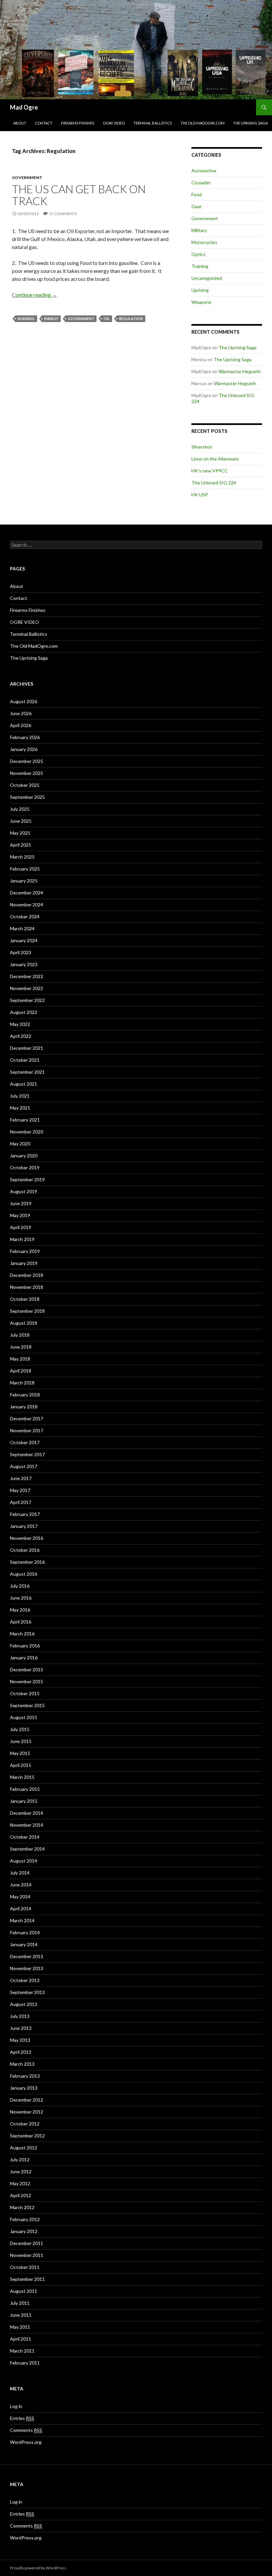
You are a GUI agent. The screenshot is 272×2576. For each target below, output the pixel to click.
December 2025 (27, 761)
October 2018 (25, 1299)
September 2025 (27, 797)
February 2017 (25, 1514)
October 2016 (25, 1550)
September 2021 (27, 1072)
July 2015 (20, 1729)
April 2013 (21, 2052)
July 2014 (20, 1873)
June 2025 (21, 821)
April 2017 (21, 1502)
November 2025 (27, 773)
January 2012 (24, 2231)
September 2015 (27, 1705)
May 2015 (20, 1753)
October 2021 (25, 1060)
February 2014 (25, 1932)
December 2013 (27, 1956)
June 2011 (21, 2315)
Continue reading (34, 295)
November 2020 (27, 1132)
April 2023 (21, 952)
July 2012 (20, 2160)
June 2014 (21, 1885)
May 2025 (20, 833)
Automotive (204, 170)
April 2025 (21, 845)
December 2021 (27, 1048)
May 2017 (20, 1490)
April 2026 (21, 725)
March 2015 (22, 1777)
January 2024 (24, 940)
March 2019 (22, 1239)
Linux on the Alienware (215, 459)
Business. (26, 319)
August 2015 (24, 1717)
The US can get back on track (79, 195)
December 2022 (27, 976)
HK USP (200, 495)
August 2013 (24, 2004)
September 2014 (27, 1849)
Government (27, 177)
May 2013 (20, 2040)
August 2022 (24, 1012)
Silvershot (202, 447)
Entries (22, 2418)
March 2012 (22, 2207)
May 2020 (20, 1144)
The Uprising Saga (250, 123)
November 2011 (27, 2255)
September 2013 (27, 1992)
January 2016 (24, 1658)
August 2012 (24, 2148)
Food (197, 194)
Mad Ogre (24, 107)
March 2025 (22, 857)
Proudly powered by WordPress (38, 2568)
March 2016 (22, 1634)
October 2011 (25, 2267)
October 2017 (25, 1442)
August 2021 (24, 1084)
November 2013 (27, 1968)
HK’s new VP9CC (210, 471)
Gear (197, 206)
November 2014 (27, 1825)
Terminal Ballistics (153, 123)
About (20, 123)
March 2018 (22, 1383)
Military (199, 230)
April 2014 (21, 1909)
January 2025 (24, 881)
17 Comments (63, 214)
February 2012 (25, 2219)
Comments (26, 2430)
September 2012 (27, 2136)
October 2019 (25, 1167)
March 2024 (22, 928)
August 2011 (24, 2291)
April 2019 (21, 1227)
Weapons (201, 302)
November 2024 (27, 905)
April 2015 (21, 1765)
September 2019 (27, 1179)
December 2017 (27, 1418)
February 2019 (25, 1251)
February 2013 (25, 2076)
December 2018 (27, 1275)
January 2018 (24, 1407)
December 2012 (27, 2100)
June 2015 (21, 1741)
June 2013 (21, 2028)
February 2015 (25, 1789)
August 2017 (24, 1466)
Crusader (201, 182)
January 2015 (24, 1801)
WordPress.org (26, 2442)
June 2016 (21, 1598)
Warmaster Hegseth (240, 371)
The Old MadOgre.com (203, 123)
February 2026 (25, 737)
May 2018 (20, 1359)
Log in (16, 2406)
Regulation (131, 319)
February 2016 (25, 1646)
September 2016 (27, 1562)
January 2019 (24, 1263)
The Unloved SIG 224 (214, 483)
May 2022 (20, 1024)
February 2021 (25, 1120)
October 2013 (25, 1980)
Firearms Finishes (78, 123)
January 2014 (24, 1944)
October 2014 (25, 1837)
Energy (51, 319)
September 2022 (27, 1000)
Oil (107, 319)
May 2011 (20, 2327)
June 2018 (21, 1347)
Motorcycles (204, 242)
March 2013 (22, 2064)
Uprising (200, 290)
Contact (44, 123)
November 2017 (27, 1430)
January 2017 (24, 1526)
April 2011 (21, 2339)
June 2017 (21, 1478)
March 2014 (22, 1920)
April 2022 (21, 1036)
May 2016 (20, 1610)
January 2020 (24, 1156)
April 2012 (21, 2195)
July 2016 (20, 1586)
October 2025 (25, 785)
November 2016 (27, 1538)
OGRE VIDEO (114, 123)
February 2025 (25, 869)
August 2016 (24, 1574)
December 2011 (27, 2243)
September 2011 (27, 2279)
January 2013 (24, 2088)
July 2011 (20, 2303)
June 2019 (21, 1203)
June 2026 (21, 713)
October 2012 (25, 2124)
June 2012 (21, 2171)
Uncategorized (207, 278)
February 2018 (25, 1395)
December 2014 (27, 1813)
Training (200, 266)
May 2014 (20, 1897)
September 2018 (27, 1311)
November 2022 (27, 988)
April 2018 (21, 1371)
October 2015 (25, 1693)
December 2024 (27, 893)
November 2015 (27, 1681)
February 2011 (25, 2363)
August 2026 (24, 701)
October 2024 (25, 916)
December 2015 (27, 1669)
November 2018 (27, 1287)
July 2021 (20, 1096)
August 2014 (24, 1861)
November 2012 (27, 2112)
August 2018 (24, 1323)
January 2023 (24, 964)
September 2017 (27, 1454)
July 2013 (20, 2016)
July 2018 (20, 1335)
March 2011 (22, 2351)
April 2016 (21, 1622)
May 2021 (20, 1108)
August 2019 (24, 1191)
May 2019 (20, 1215)
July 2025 (20, 809)
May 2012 (20, 2183)
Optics (199, 254)
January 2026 (24, 749)
